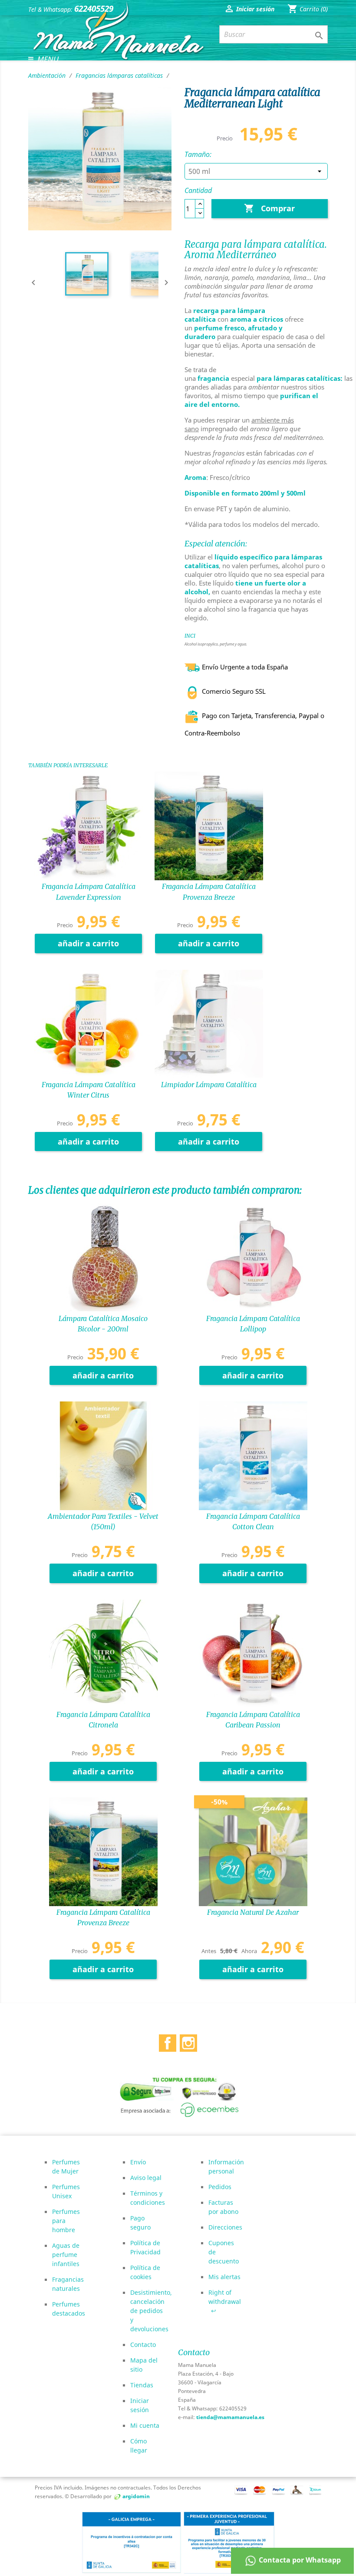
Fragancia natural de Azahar (253, 1912)
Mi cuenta (145, 2425)
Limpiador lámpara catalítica (209, 1085)
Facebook (168, 2041)
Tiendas (142, 2385)
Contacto (143, 2345)
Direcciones (225, 2227)
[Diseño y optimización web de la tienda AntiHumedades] (118, 2496)
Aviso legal (146, 2178)
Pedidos (220, 2187)
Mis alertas (224, 2277)
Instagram (188, 2041)
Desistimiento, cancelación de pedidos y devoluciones (151, 2311)
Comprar (269, 208)
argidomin (136, 2496)
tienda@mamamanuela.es (230, 2417)
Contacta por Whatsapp (299, 2560)
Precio (225, 138)
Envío (138, 2162)
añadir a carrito (88, 943)
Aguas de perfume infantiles (66, 2255)
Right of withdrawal (225, 2301)
